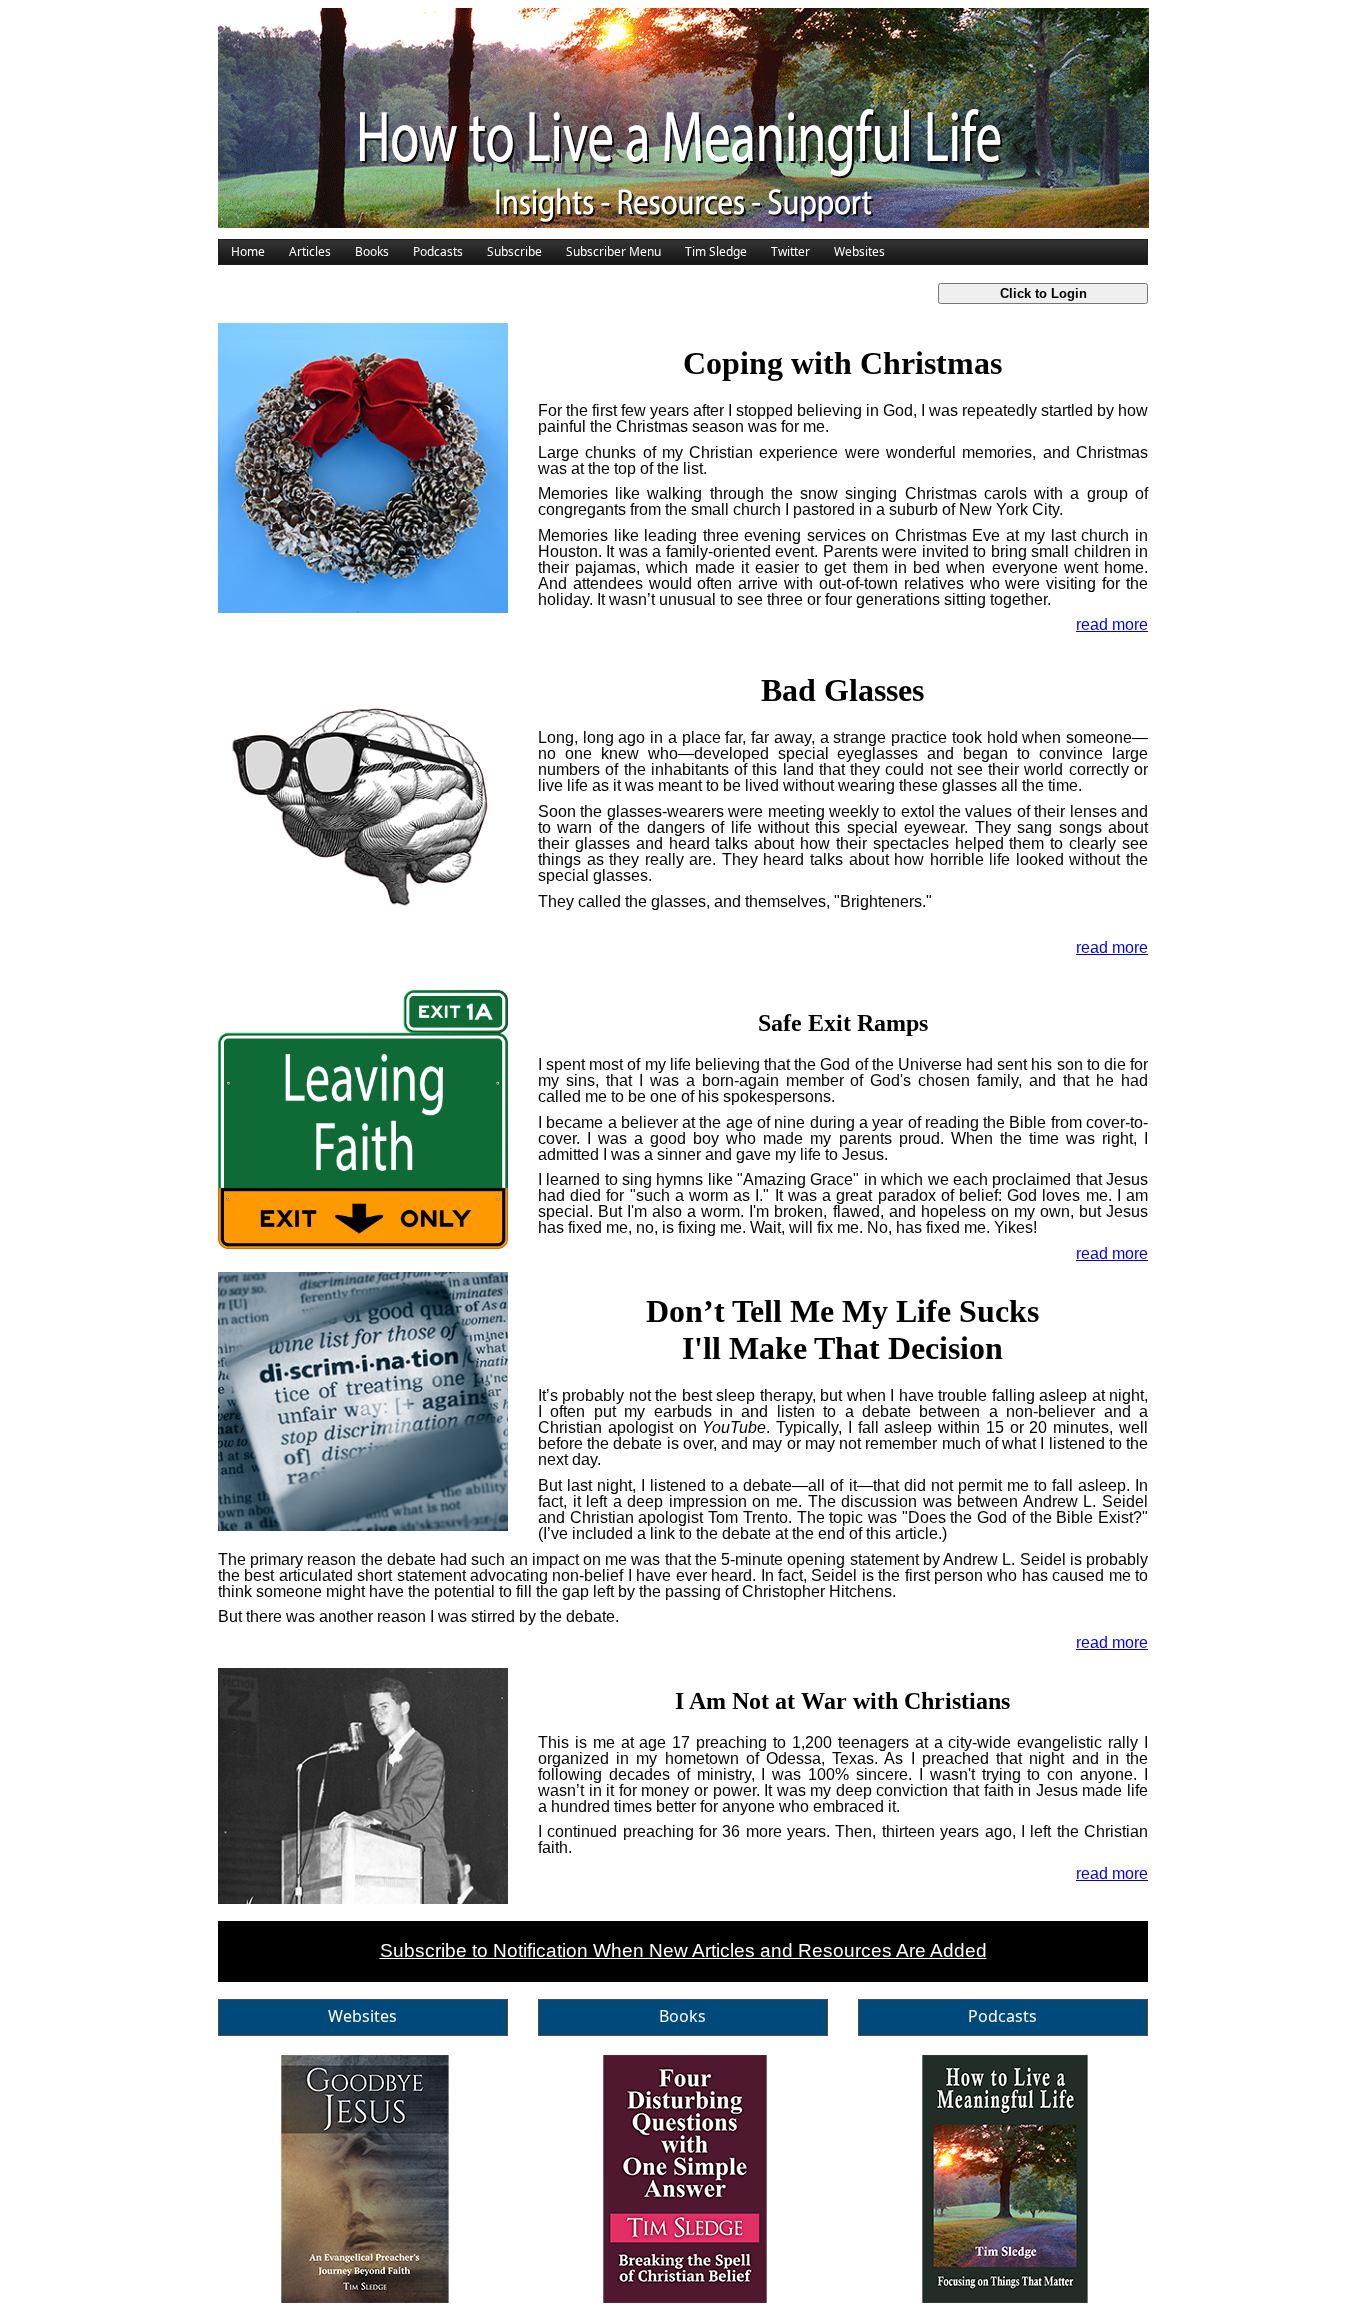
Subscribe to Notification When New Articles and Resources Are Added (683, 1950)
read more (1112, 624)
